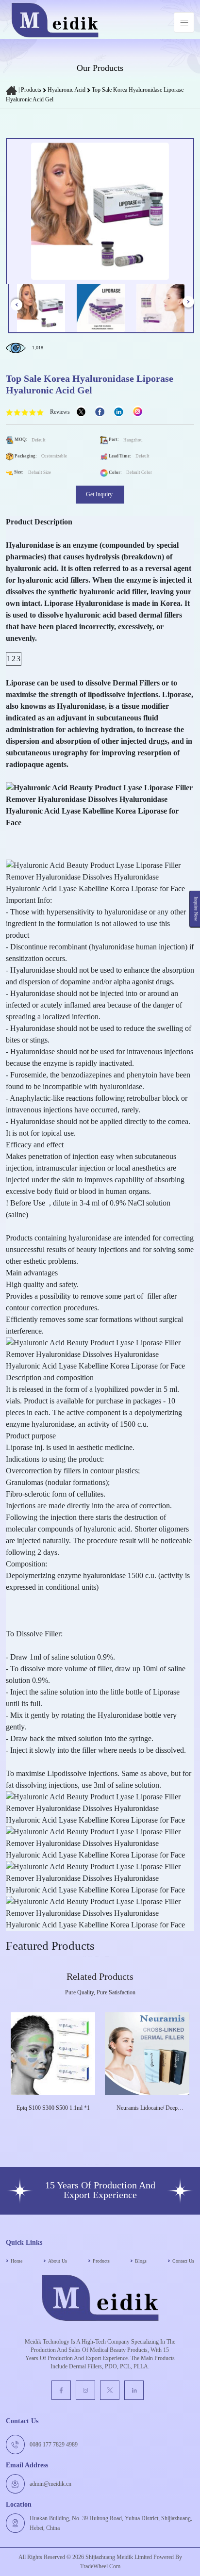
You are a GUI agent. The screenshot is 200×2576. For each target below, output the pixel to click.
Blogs (141, 2261)
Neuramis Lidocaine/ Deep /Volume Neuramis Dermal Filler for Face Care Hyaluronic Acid (147, 2108)
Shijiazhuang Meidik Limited (118, 2557)
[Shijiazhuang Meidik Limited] (55, 22)
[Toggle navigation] (184, 22)
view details (49, 2122)
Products (31, 90)
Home (17, 2261)
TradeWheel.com (100, 2566)
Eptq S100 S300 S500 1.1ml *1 (53, 2108)
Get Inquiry (100, 494)
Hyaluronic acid (67, 90)
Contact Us (183, 2261)
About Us (58, 2261)
